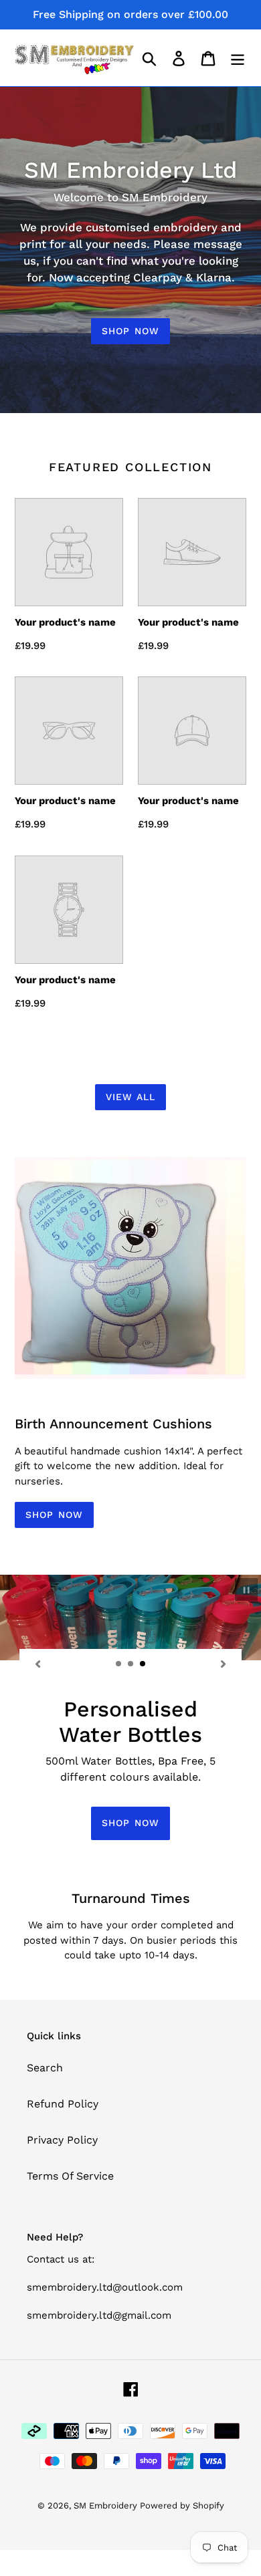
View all (131, 1097)
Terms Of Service (70, 2176)
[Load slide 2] (131, 1664)
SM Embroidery (107, 2505)
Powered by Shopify (182, 2505)
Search (45, 2068)
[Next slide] (224, 1664)
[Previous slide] (37, 1664)
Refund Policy (63, 2104)
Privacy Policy (62, 2140)
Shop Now (130, 331)
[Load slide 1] (119, 1664)
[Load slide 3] (143, 1664)
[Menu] (238, 58)
